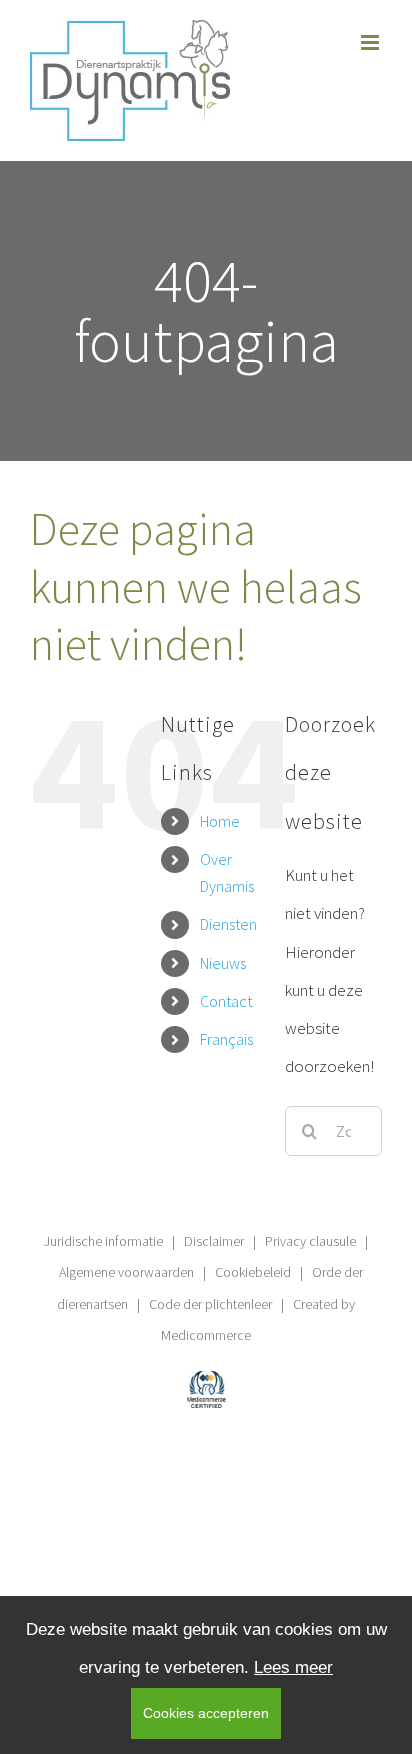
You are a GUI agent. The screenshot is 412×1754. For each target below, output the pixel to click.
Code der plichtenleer (210, 1304)
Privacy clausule (310, 1241)
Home (220, 821)
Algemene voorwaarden (126, 1272)
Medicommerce (206, 1335)
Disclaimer (214, 1241)
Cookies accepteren (206, 1713)
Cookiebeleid (253, 1272)
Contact (226, 1001)
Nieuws (223, 963)
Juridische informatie (103, 1241)
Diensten (228, 924)
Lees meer (293, 1667)
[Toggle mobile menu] (371, 42)
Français (226, 1039)
